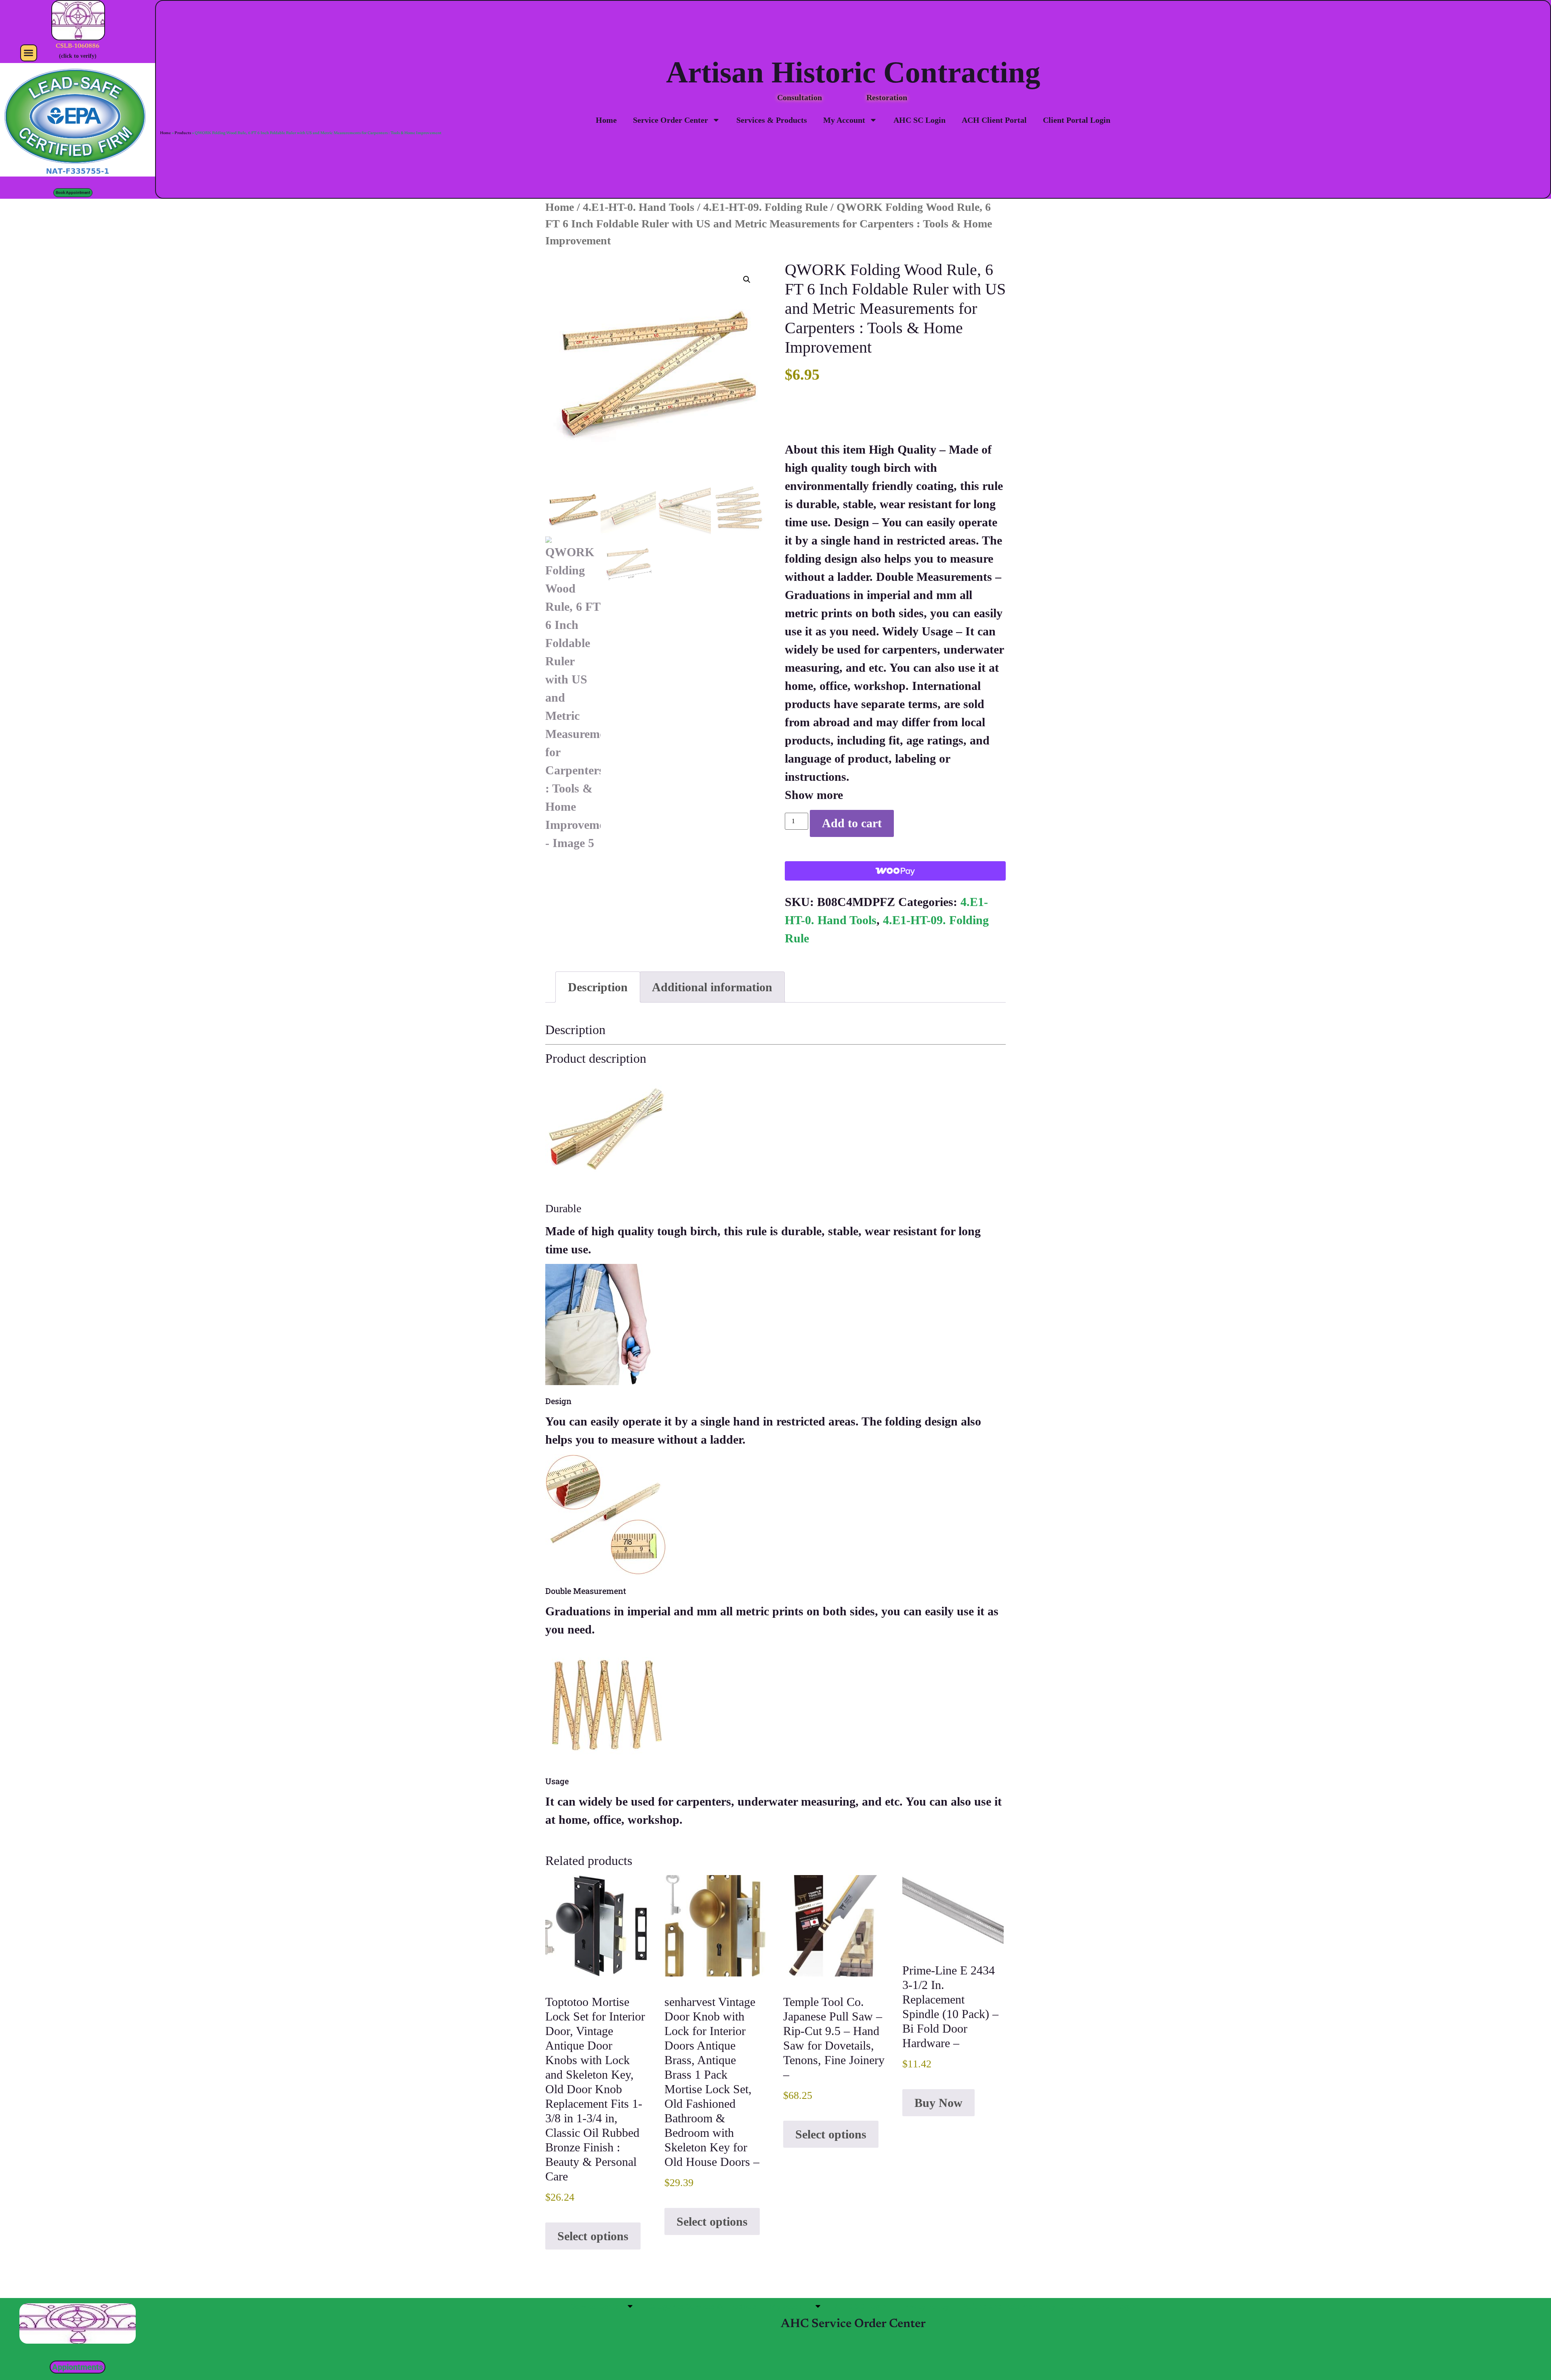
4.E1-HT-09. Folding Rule (765, 207)
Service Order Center (670, 120)
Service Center (596, 2306)
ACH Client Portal (994, 120)
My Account (844, 120)
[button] (29, 53)
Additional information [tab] (712, 987)
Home (606, 120)
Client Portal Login (1077, 120)
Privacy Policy (924, 2306)
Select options (593, 2236)
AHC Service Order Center (853, 2324)
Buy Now (938, 2103)
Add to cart (852, 823)
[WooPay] (895, 871)
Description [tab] (598, 987)
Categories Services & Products (702, 2306)
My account (789, 2306)
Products (183, 133)
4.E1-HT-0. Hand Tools (639, 207)
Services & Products (772, 120)
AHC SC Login (919, 120)
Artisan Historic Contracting (853, 72)
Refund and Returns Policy (1009, 2306)
